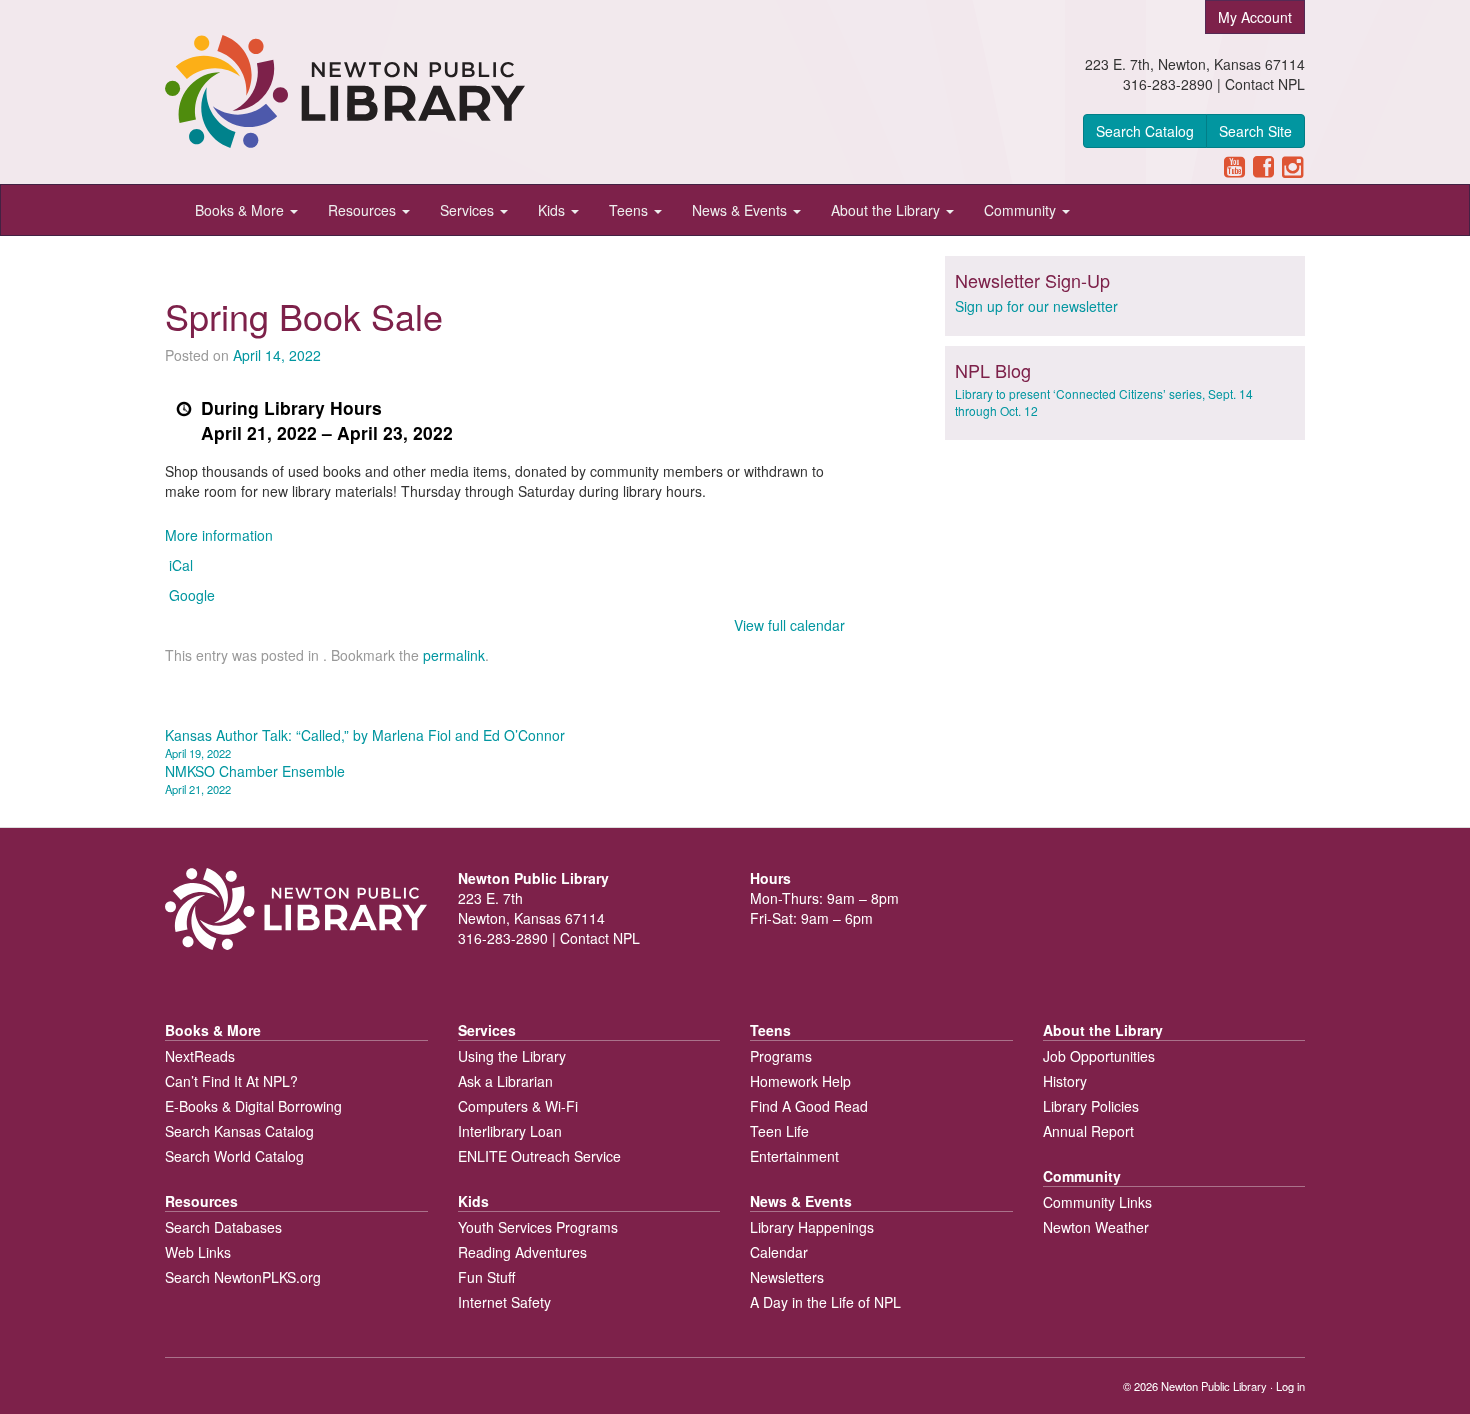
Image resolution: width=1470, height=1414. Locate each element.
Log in (1290, 1386)
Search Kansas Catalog (239, 1131)
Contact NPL (1265, 84)
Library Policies (1091, 1106)
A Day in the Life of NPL (825, 1302)
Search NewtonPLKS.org (243, 1277)
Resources (364, 210)
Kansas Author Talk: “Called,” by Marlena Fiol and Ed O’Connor (365, 743)
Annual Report (1088, 1131)
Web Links (198, 1252)
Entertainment (794, 1156)
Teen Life (779, 1131)
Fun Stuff (486, 1277)
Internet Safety (504, 1302)
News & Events (741, 210)
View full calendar (789, 625)
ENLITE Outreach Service (539, 1156)
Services (469, 210)
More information (219, 535)
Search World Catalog (234, 1156)
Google (192, 595)
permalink (454, 655)
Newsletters (787, 1277)
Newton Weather (1096, 1227)
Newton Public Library (1214, 1386)
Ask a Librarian (505, 1081)
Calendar (779, 1252)
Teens (630, 210)
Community (1022, 210)
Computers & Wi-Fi (518, 1106)
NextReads (200, 1056)
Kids (553, 210)
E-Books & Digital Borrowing (253, 1106)
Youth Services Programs (538, 1227)
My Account (1255, 17)
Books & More (241, 210)
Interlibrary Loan (510, 1131)
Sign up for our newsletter (1036, 306)
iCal (181, 565)
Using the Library (512, 1056)
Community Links (1097, 1202)
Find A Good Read (809, 1106)
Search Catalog (1145, 131)
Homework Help (800, 1081)
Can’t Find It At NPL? (231, 1081)
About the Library (887, 210)
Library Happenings (812, 1227)
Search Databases (223, 1227)
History (1065, 1081)
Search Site (1255, 131)
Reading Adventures (522, 1252)
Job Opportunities (1099, 1056)
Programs (781, 1056)
